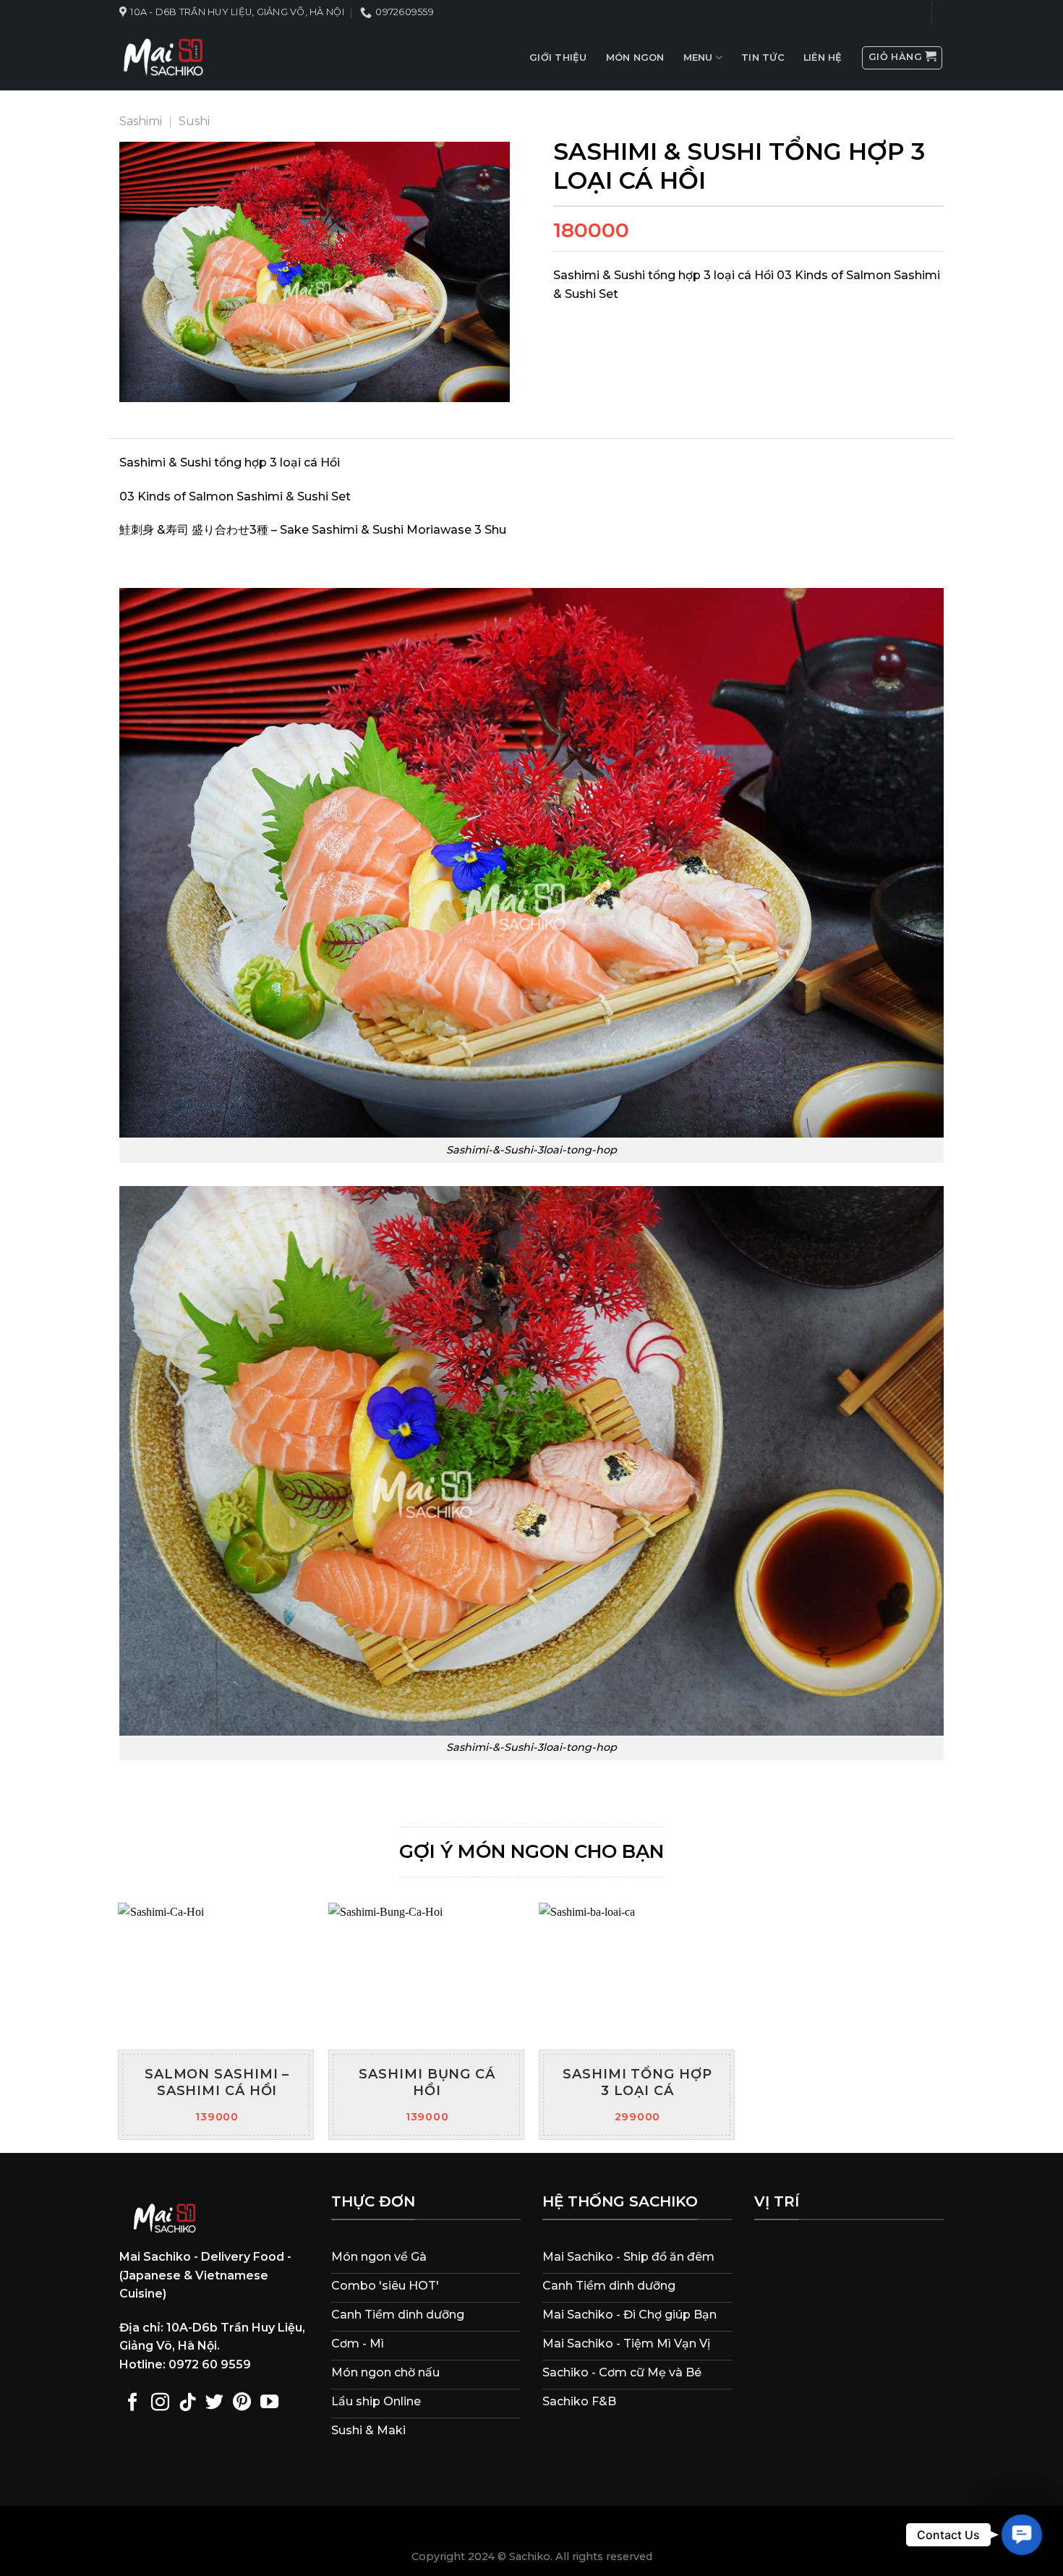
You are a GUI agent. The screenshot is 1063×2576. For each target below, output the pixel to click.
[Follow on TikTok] (188, 2403)
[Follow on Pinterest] (242, 2403)
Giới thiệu (558, 57)
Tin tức (763, 57)
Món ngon (635, 57)
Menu (698, 57)
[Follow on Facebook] (133, 2403)
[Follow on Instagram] (160, 2403)
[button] (1022, 2535)
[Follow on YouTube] (269, 2403)
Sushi (194, 121)
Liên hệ (823, 57)
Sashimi (141, 121)
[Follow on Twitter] (214, 2403)
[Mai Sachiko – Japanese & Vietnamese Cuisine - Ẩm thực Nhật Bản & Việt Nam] (163, 58)
